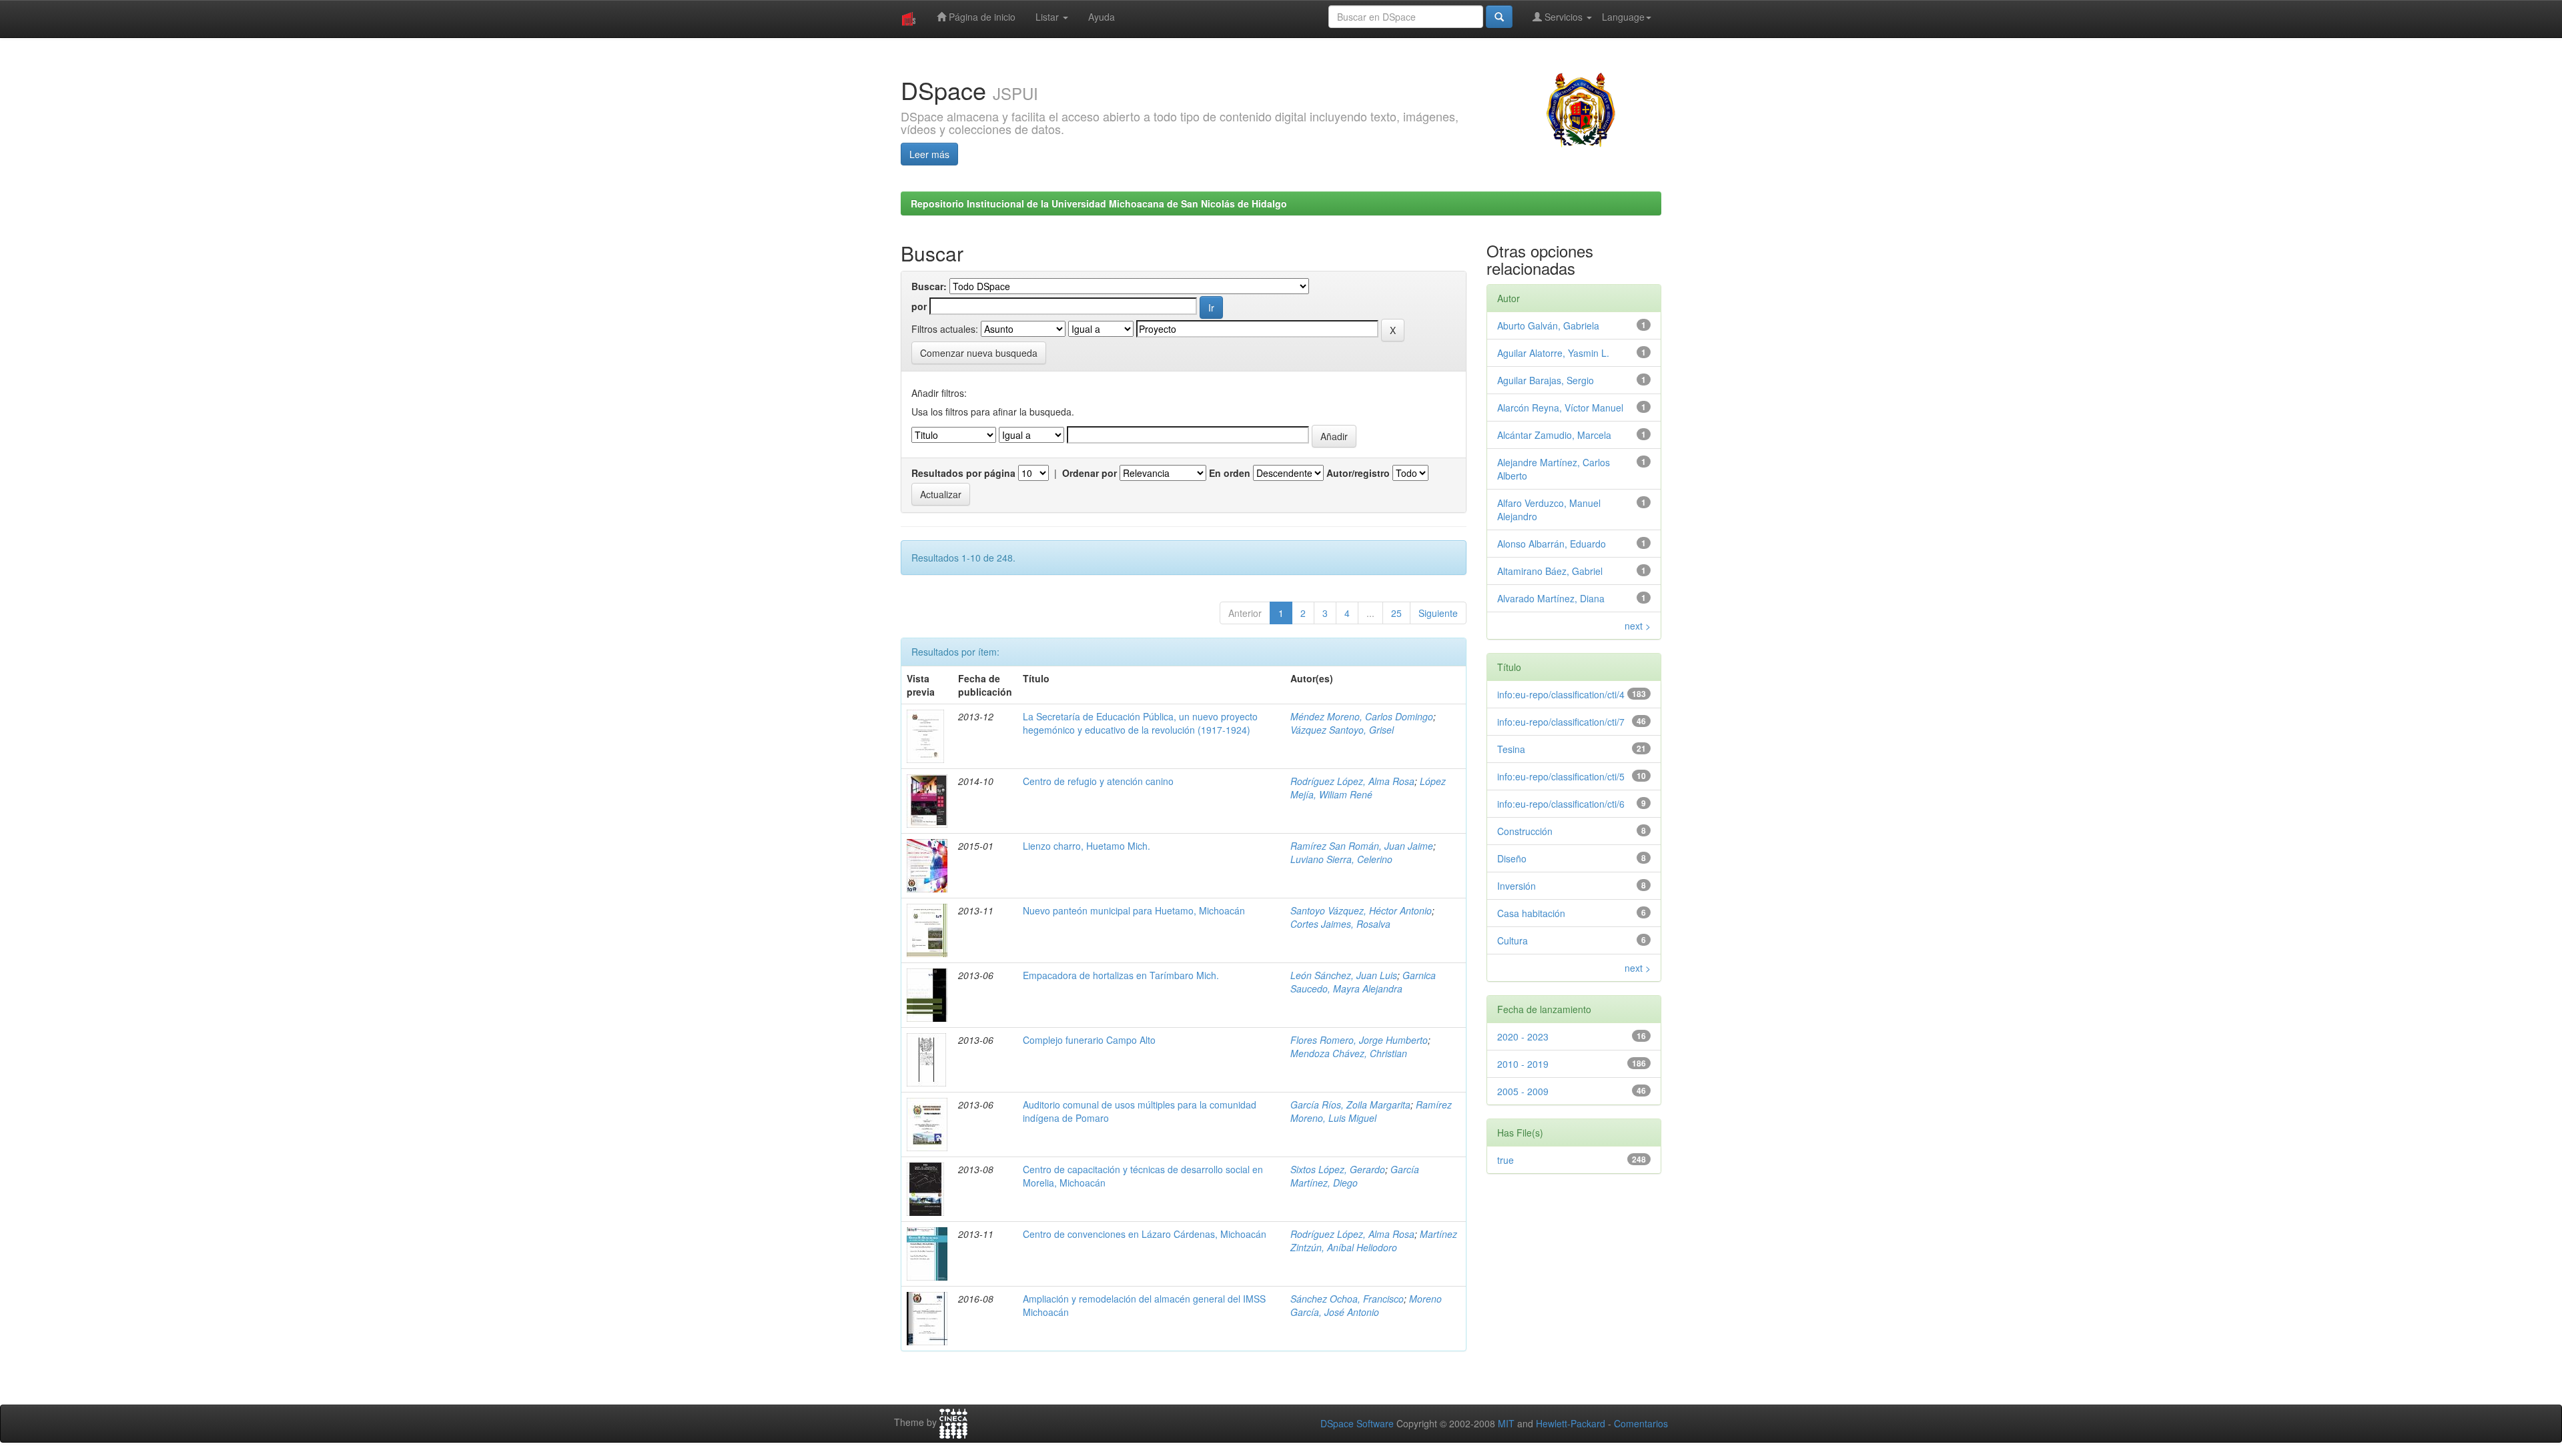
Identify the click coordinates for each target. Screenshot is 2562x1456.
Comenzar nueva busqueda (979, 353)
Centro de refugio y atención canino (1098, 781)
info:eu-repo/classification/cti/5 (1561, 776)
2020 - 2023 (1523, 1036)
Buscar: (929, 286)
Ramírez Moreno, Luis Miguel (1371, 1111)
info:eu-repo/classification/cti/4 (1561, 694)
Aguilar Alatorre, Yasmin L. (1553, 353)
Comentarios (1641, 1423)
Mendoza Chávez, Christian (1349, 1053)
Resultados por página (963, 473)
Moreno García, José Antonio (1366, 1305)
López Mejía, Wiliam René (1368, 788)
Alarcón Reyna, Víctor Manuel (1560, 408)
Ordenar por (1090, 473)
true (1506, 1160)
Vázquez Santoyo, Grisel (1342, 730)
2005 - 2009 (1523, 1091)
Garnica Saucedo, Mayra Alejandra (1363, 982)
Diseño (1512, 858)
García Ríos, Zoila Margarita (1350, 1105)
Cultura (1513, 940)
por (919, 306)
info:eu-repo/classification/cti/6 (1561, 804)
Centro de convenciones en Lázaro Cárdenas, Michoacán (1145, 1234)
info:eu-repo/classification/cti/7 (1561, 722)
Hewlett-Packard (1571, 1423)
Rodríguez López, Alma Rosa (1352, 781)
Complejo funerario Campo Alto (1089, 1040)
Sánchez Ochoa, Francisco (1347, 1299)
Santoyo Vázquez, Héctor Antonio (1361, 910)
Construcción (1525, 831)
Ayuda (1102, 17)
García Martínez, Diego (1355, 1176)
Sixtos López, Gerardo (1338, 1169)
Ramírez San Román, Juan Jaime (1362, 846)
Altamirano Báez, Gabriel (1550, 571)
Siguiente (1438, 613)
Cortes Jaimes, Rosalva (1340, 924)
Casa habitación (1531, 913)
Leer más (929, 154)
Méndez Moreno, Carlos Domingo (1362, 716)
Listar (1048, 17)
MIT (1506, 1423)
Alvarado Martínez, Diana (1551, 598)
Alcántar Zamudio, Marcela (1554, 435)
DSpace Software (1357, 1423)
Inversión (1517, 886)
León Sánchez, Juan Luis (1344, 975)
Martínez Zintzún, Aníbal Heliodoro (1374, 1241)
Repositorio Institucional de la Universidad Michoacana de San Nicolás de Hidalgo (1099, 203)
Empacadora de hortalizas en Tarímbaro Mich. (1121, 975)
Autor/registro (1358, 473)
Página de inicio (981, 17)
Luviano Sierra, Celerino (1341, 859)
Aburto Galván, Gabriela (1548, 325)
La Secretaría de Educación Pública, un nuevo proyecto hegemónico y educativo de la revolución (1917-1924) (1140, 723)
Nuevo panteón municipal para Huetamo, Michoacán (1134, 910)
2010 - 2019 (1523, 1064)
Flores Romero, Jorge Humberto (1359, 1040)
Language (1623, 17)
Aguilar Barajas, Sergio (1546, 380)
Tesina (1511, 749)
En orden (1230, 473)
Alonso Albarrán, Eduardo (1552, 544)
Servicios (1564, 17)
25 (1396, 613)
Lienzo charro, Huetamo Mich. (1087, 846)
